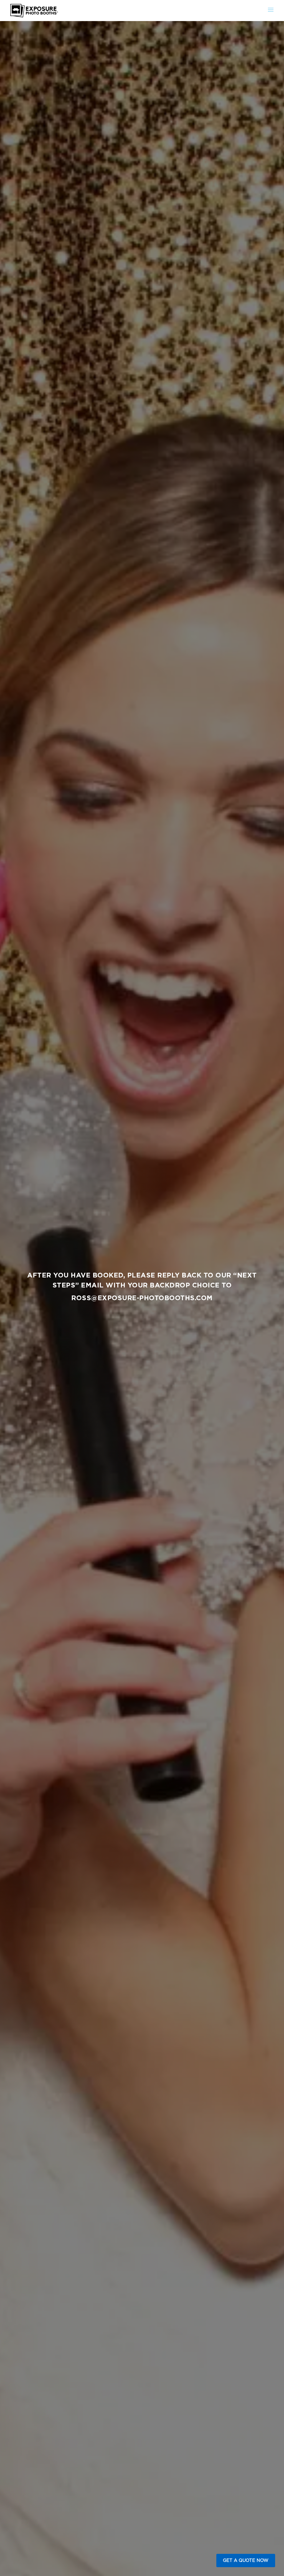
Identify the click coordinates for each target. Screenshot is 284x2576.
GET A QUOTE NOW (246, 2560)
